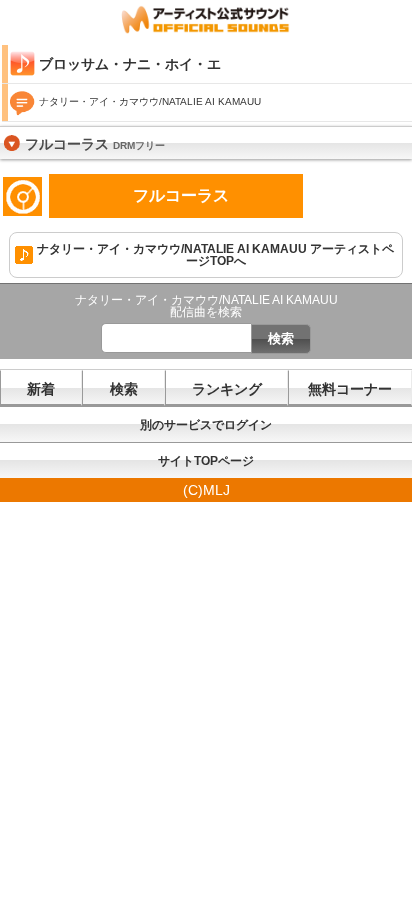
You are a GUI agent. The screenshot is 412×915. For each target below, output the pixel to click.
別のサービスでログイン (206, 425)
